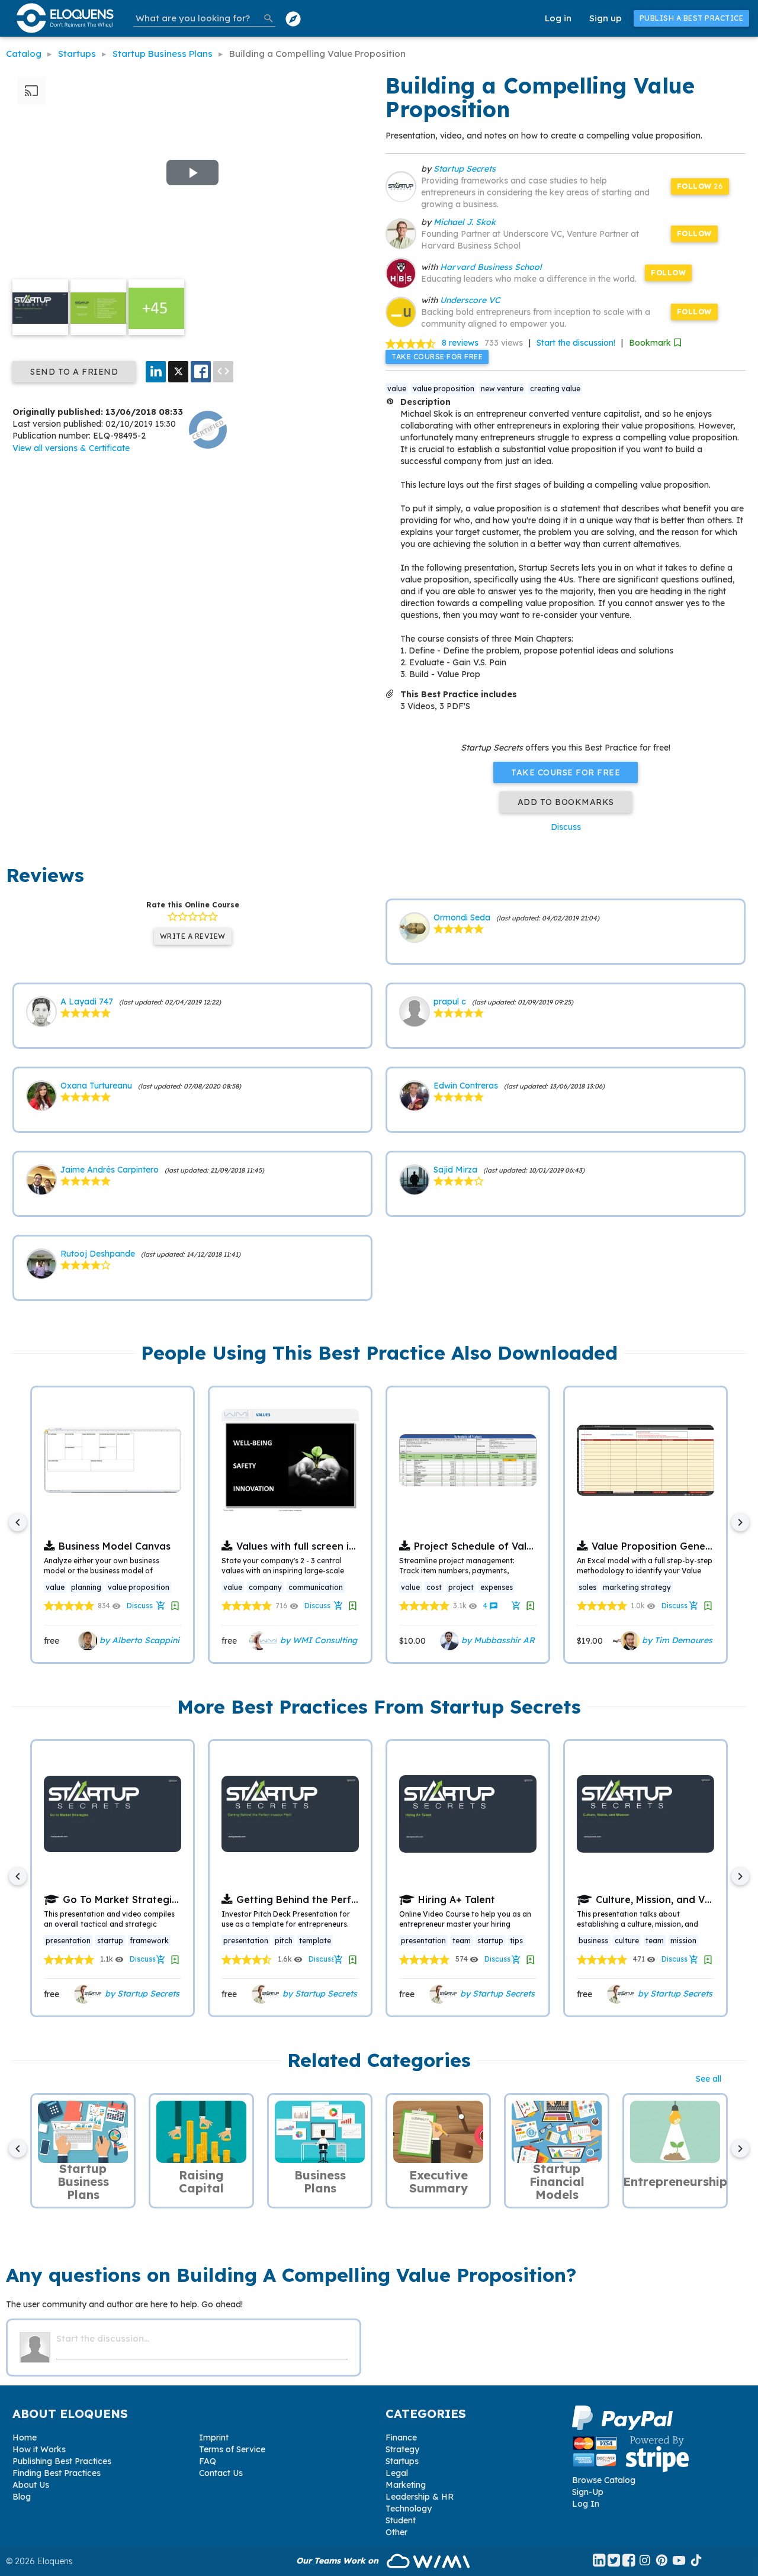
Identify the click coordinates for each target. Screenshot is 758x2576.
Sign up (606, 18)
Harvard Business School (491, 267)
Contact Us (221, 2473)
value (397, 389)
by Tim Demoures (676, 1640)
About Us (31, 2485)
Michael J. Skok (465, 222)
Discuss (566, 827)
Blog (22, 2497)
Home (25, 2437)
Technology (409, 2509)
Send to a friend (74, 372)
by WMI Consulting (317, 1640)
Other (396, 2532)
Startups (402, 2461)
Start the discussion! (576, 343)
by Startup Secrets (141, 1994)
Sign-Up (588, 2492)
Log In (586, 2504)
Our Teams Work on (338, 2561)
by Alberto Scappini (138, 1640)
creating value (555, 389)
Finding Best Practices (57, 2473)
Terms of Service (232, 2449)
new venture (502, 389)
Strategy (402, 2449)
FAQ (208, 2461)
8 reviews (460, 343)
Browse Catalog (604, 2480)
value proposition (444, 389)
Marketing (406, 2485)
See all (709, 2079)
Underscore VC (470, 300)
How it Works (39, 2449)
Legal (397, 2473)
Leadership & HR (420, 2497)
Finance (401, 2437)
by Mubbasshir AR (497, 1640)
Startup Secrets (465, 169)
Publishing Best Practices (62, 2461)
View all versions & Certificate (71, 448)
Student (401, 2520)
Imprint (214, 2437)
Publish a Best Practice (692, 18)
